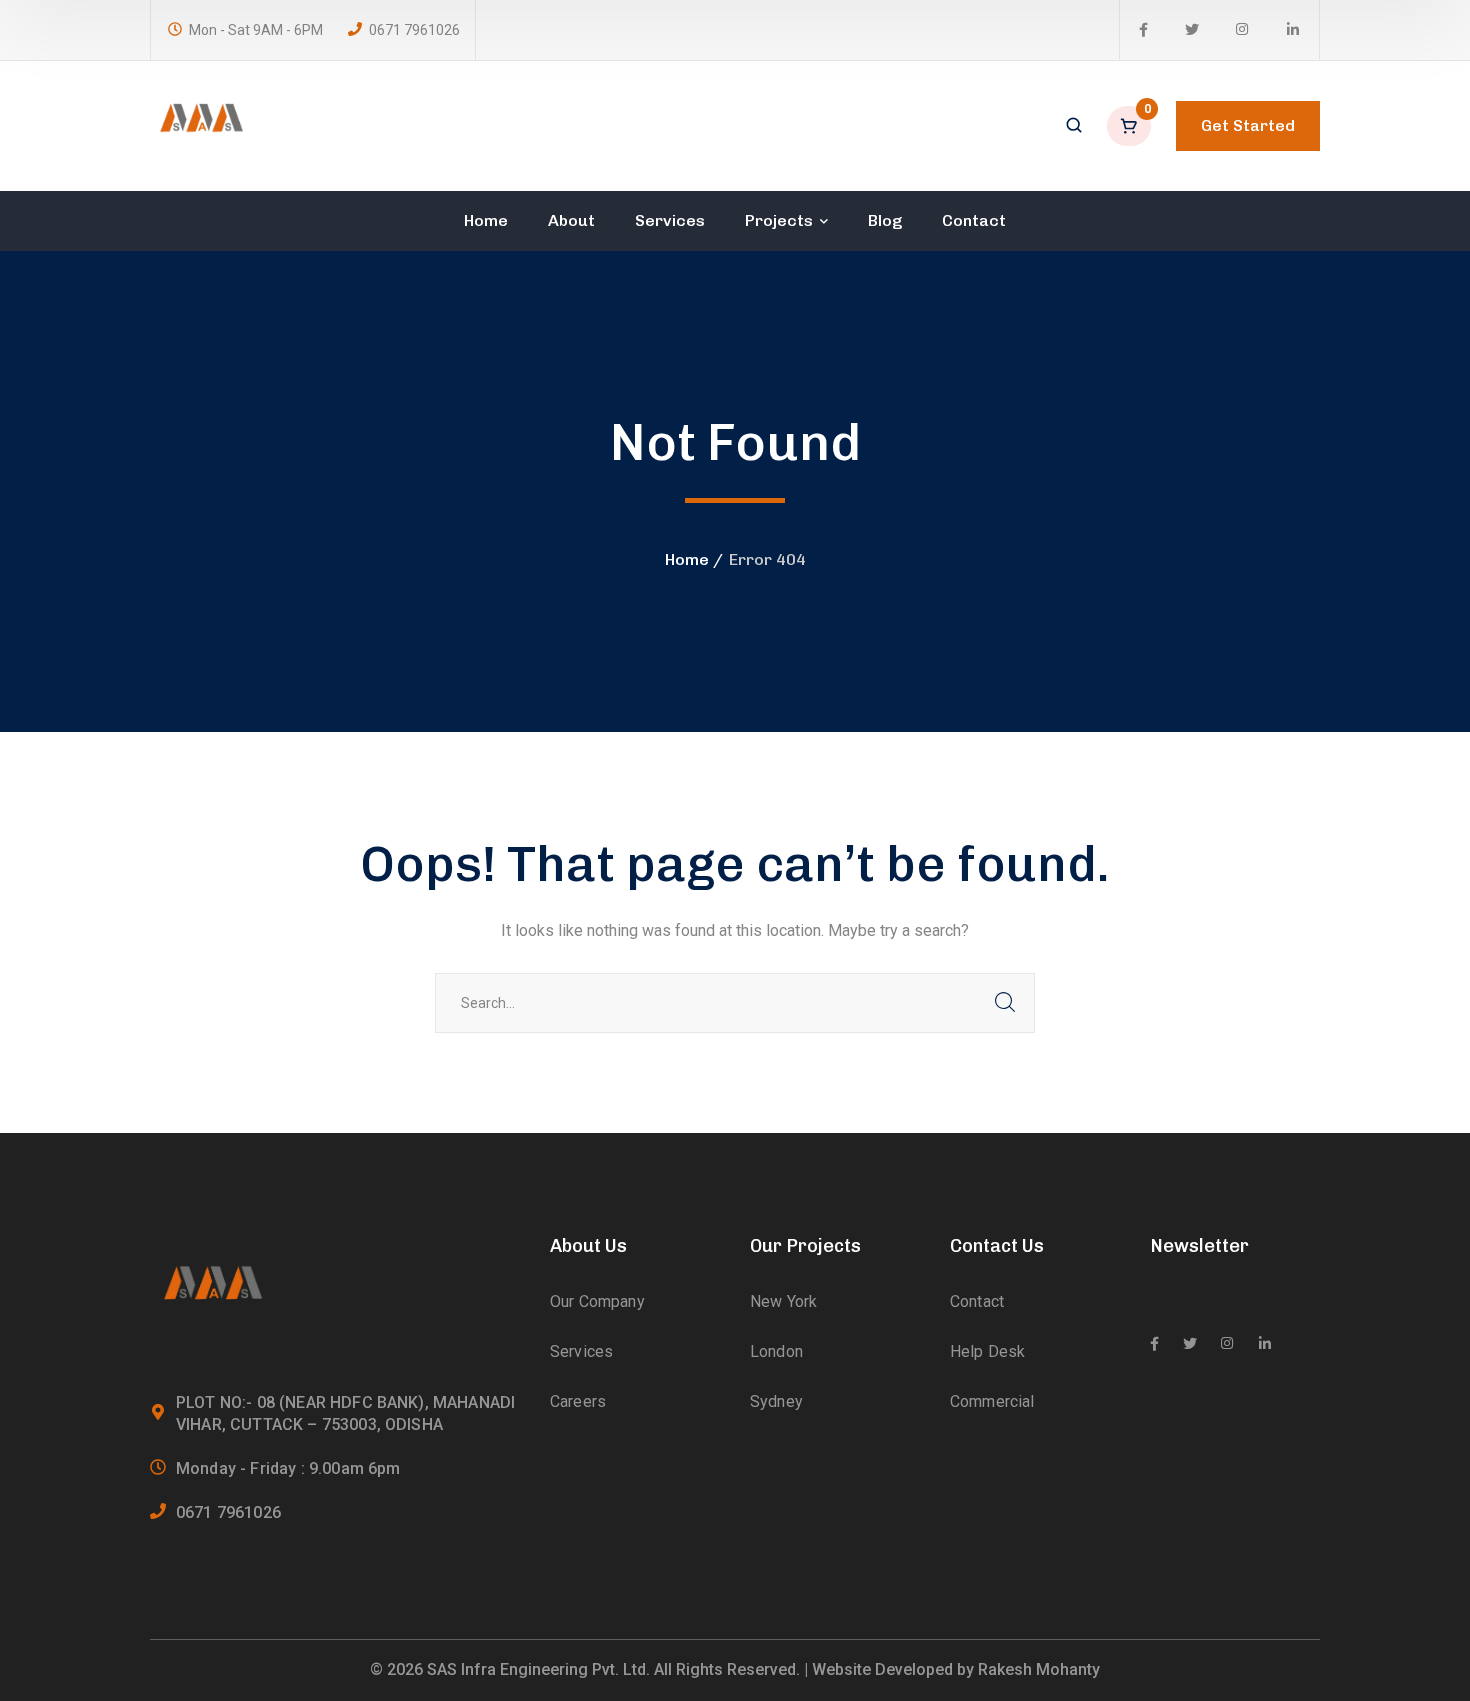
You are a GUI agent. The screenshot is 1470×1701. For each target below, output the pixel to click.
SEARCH (1005, 1003)
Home (687, 559)
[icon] (1143, 30)
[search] (1074, 127)
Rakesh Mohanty (1039, 1669)
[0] (1131, 126)
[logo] (200, 124)
